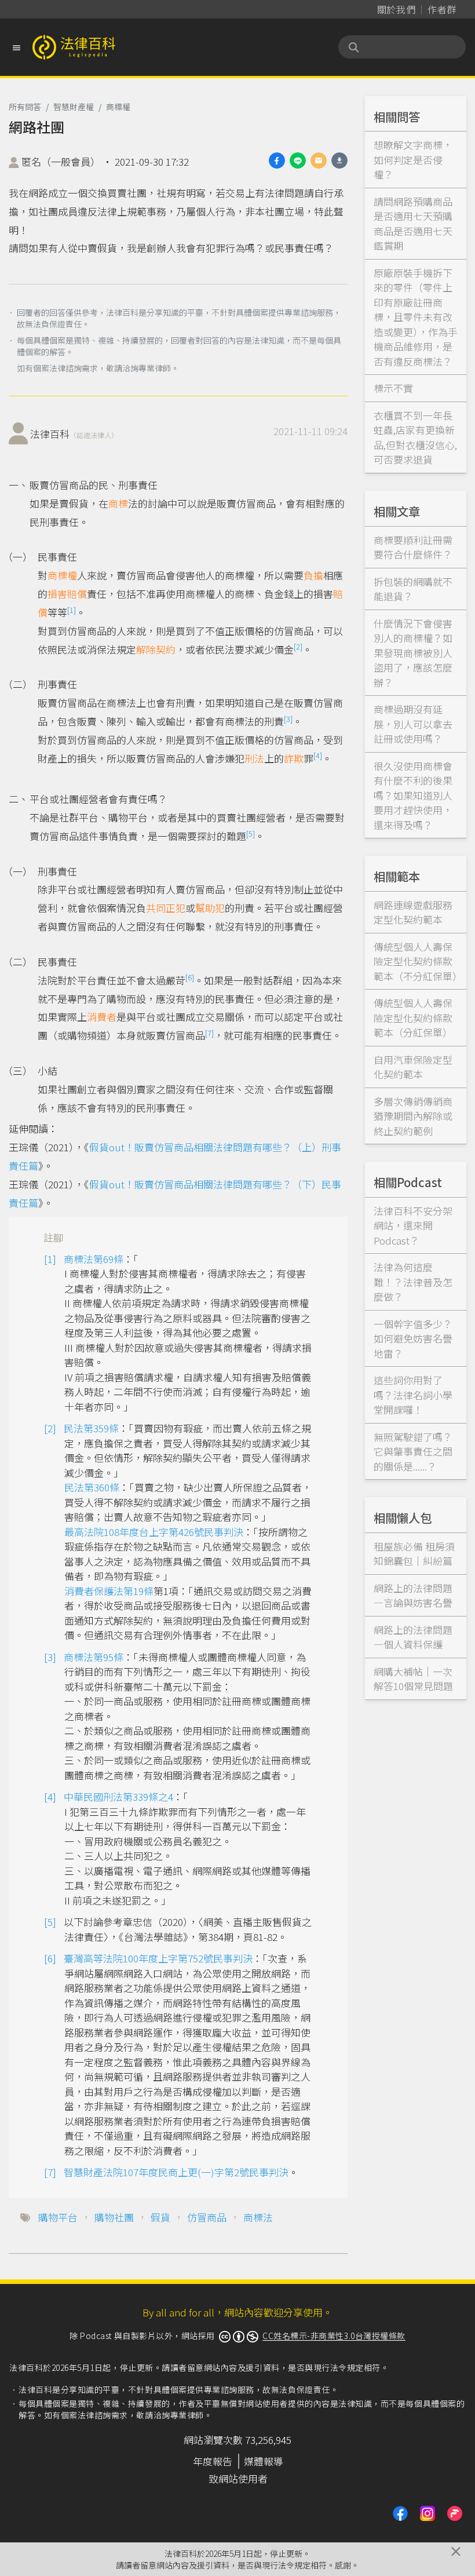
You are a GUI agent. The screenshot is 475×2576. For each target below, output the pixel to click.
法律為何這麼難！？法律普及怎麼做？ (413, 1282)
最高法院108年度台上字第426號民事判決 (154, 1532)
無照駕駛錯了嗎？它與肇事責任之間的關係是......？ (413, 1451)
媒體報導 (264, 2461)
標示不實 (393, 388)
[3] (288, 719)
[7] (209, 1033)
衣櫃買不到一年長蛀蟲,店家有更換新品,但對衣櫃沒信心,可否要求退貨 (415, 437)
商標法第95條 (94, 1657)
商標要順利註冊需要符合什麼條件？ (413, 547)
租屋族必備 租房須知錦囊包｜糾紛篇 (414, 1554)
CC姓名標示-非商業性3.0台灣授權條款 (334, 2336)
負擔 (313, 575)
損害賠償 (67, 594)
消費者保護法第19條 (109, 1591)
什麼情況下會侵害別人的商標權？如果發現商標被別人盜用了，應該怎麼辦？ (413, 653)
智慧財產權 (74, 107)
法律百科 (74, 434)
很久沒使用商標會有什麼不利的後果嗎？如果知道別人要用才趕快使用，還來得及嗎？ (413, 795)
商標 (118, 503)
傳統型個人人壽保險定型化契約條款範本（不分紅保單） (418, 961)
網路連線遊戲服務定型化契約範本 (413, 912)
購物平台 (58, 2217)
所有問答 (25, 107)
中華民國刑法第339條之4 (118, 1796)
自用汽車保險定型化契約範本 (413, 1067)
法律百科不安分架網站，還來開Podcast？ (413, 1225)
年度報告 (213, 2461)
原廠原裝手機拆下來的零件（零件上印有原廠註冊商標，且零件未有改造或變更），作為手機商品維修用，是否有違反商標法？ (416, 317)
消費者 (102, 1017)
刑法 (254, 758)
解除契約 (156, 649)
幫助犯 (210, 908)
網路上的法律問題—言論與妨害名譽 (413, 1595)
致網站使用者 (238, 2478)
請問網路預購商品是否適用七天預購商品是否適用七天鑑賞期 (413, 224)
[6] (190, 977)
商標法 (258, 2217)
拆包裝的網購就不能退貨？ (413, 589)
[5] (251, 833)
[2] (298, 646)
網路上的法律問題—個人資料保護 (413, 1637)
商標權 (118, 107)
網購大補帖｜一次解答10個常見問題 (413, 1679)
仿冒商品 (207, 2217)
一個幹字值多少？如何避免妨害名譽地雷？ (413, 1338)
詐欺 (294, 758)
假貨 (160, 2217)
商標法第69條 (94, 1259)
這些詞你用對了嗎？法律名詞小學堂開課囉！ (413, 1395)
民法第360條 (92, 1487)
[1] (72, 610)
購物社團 (114, 2217)
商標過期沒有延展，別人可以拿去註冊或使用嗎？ (413, 724)
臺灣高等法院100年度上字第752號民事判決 (158, 1958)
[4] (318, 755)
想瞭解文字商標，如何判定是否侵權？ (413, 159)
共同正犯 (166, 908)
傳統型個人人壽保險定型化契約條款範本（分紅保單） (413, 1017)
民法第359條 (91, 1428)
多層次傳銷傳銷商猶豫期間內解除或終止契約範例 (413, 1116)
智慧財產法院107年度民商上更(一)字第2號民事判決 (176, 2172)
